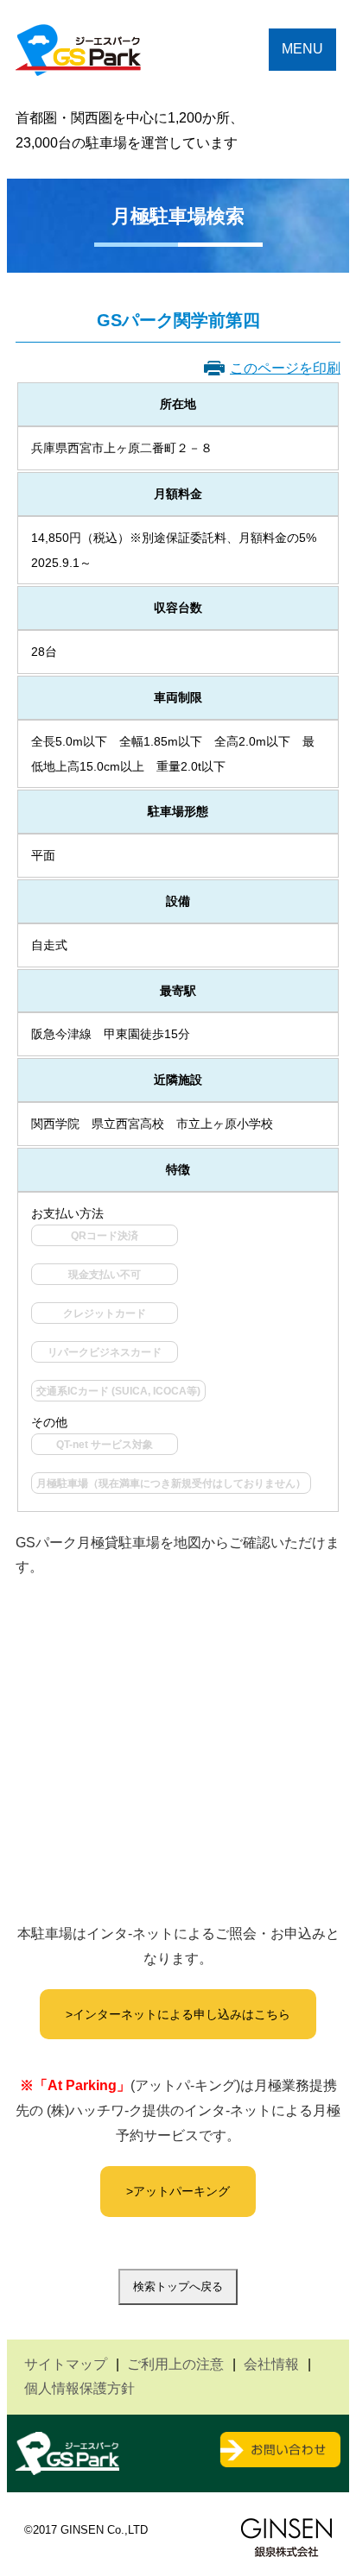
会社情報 (271, 2364)
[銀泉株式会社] (286, 2542)
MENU (302, 49)
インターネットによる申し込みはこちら (181, 2014)
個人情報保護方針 (79, 2388)
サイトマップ (66, 2364)
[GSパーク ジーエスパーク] (78, 66)
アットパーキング (181, 2191)
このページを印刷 (285, 368)
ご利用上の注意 (175, 2364)
